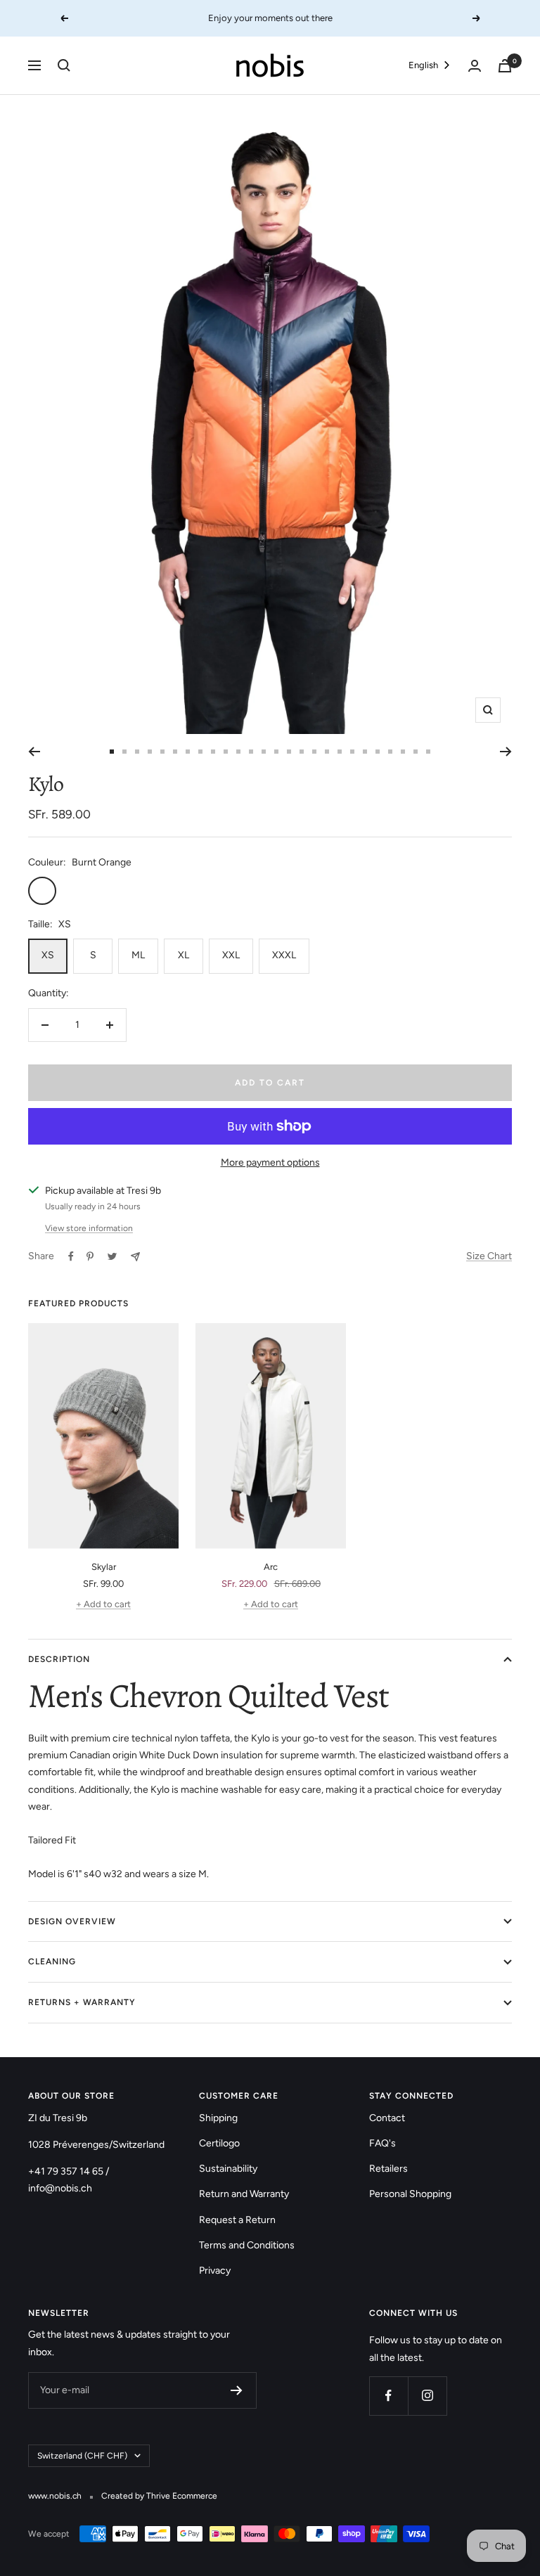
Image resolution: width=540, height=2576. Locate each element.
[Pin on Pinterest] (90, 1256)
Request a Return (237, 2220)
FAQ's (382, 2143)
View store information (89, 1228)
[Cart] (505, 66)
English (423, 65)
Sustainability (228, 2169)
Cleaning (52, 1962)
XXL (231, 955)
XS (48, 955)
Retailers (388, 2169)
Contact (387, 2118)
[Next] (506, 752)
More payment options (270, 1163)
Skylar (104, 1567)
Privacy (215, 2271)
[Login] (475, 66)
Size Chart (489, 1256)
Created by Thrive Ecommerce (159, 2496)
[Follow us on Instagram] (427, 2396)
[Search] (64, 65)
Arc (271, 1567)
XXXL (284, 955)
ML (138, 955)
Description (59, 1659)
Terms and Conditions (247, 2245)
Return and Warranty (244, 2194)
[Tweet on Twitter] (112, 1256)
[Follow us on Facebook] (388, 2396)
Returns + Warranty (82, 2002)
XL (184, 955)
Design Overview (72, 1921)
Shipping (218, 2118)
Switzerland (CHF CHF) (82, 2456)
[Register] (237, 2390)
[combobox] (430, 66)
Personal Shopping (410, 2194)
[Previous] (34, 752)
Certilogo (219, 2143)
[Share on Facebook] (71, 1256)
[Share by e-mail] (135, 1257)
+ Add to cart (103, 1604)
